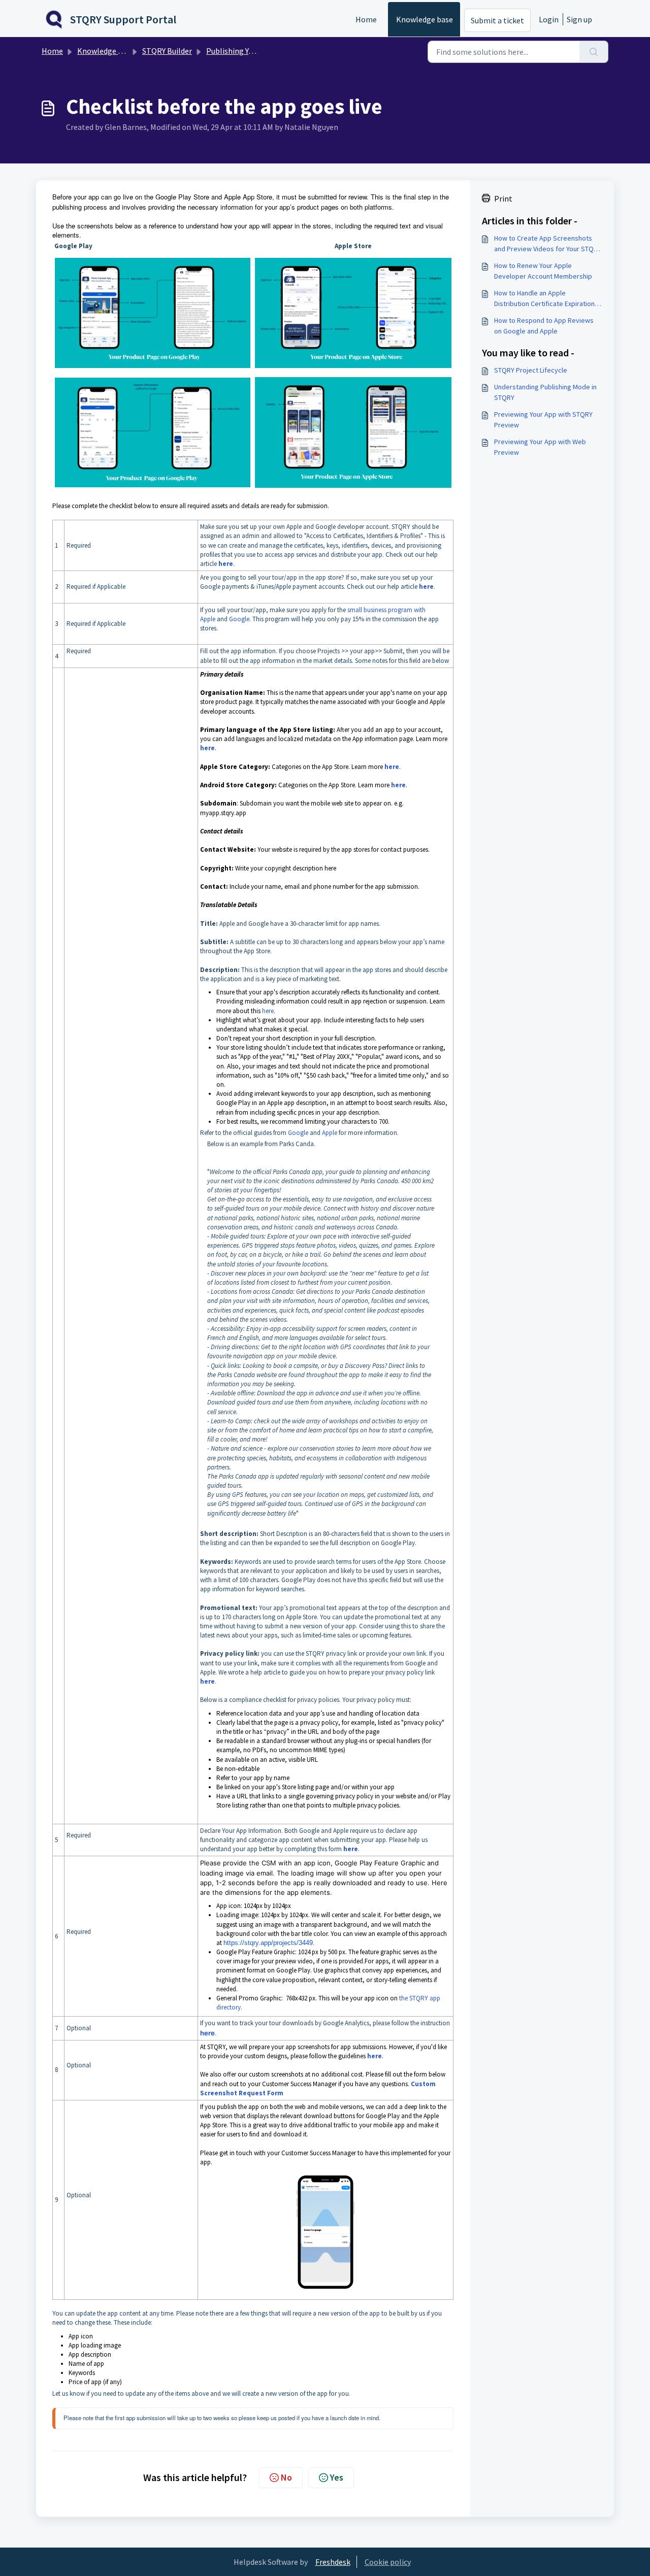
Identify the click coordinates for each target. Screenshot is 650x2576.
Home (366, 19)
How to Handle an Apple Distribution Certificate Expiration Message (544, 299)
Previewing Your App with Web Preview (540, 447)
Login (549, 19)
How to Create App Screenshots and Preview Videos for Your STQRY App (548, 244)
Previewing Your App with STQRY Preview (543, 420)
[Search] (594, 52)
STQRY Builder (167, 51)
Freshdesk (333, 2562)
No (286, 2477)
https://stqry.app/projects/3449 (268, 1943)
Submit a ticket (497, 20)
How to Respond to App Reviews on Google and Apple (544, 326)
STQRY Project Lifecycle (531, 370)
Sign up (579, 19)
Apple (330, 1133)
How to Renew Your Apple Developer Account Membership (543, 271)
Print (503, 198)
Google (298, 1133)
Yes (337, 2477)
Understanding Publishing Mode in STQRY (545, 392)
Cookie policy (388, 2562)
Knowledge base (425, 19)
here (268, 1011)
